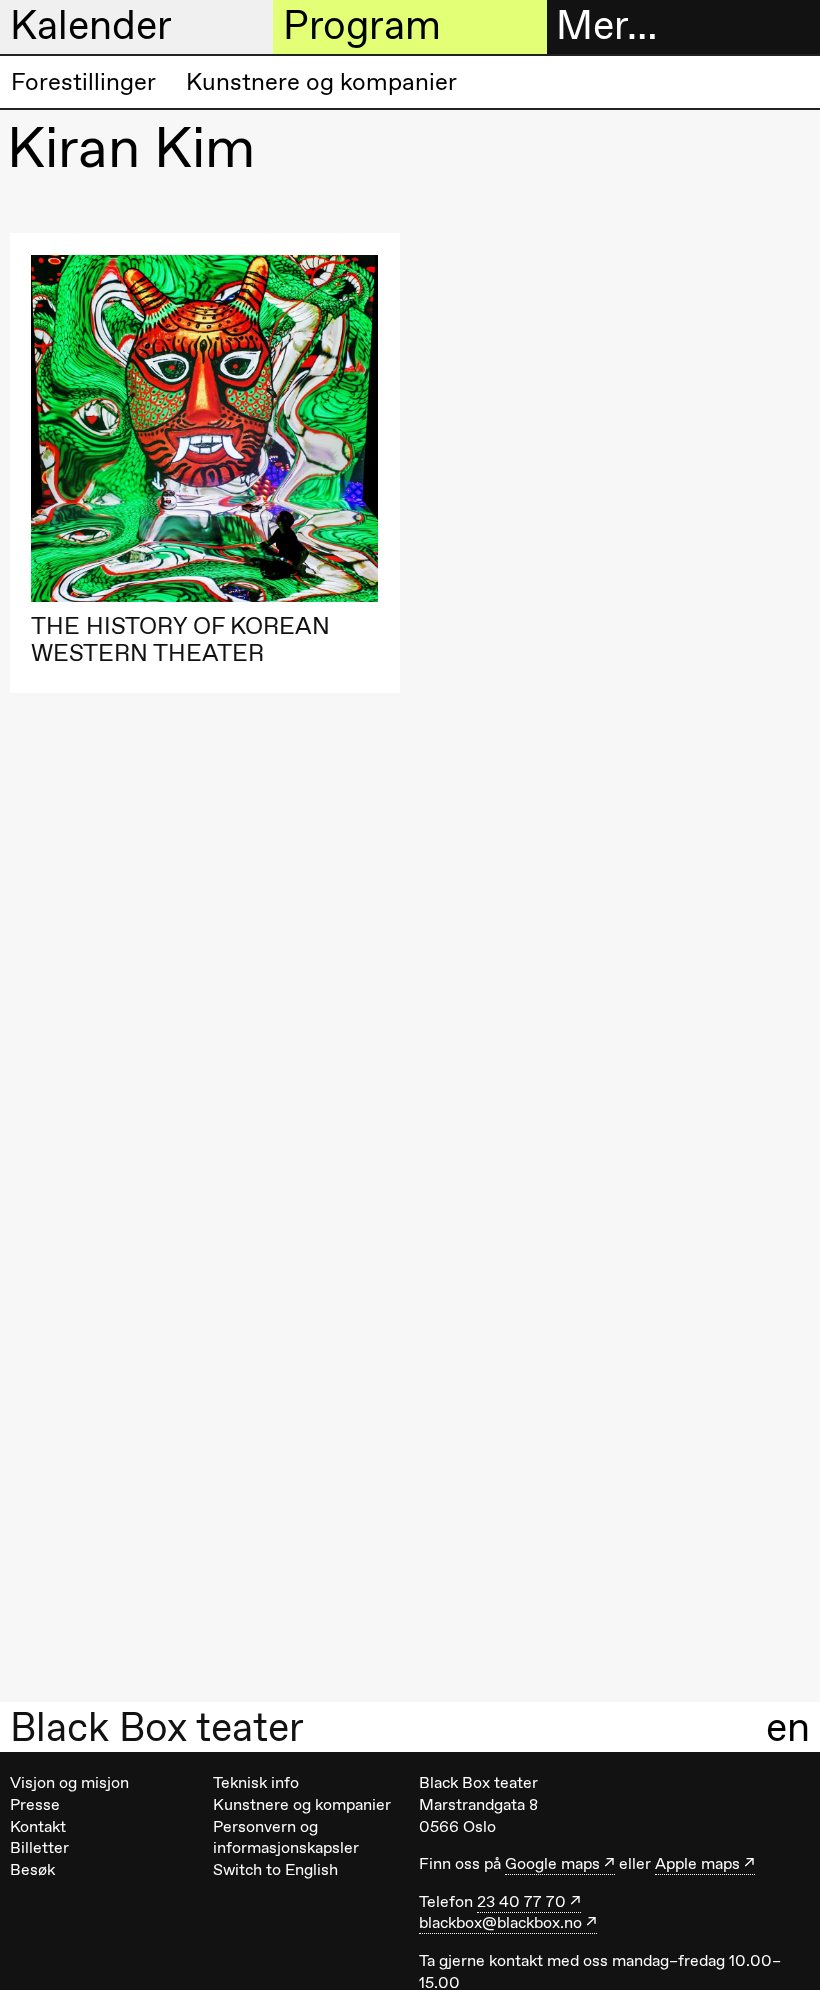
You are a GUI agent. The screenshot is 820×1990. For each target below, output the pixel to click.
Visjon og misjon (69, 1782)
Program (362, 25)
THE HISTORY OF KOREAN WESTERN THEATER (180, 639)
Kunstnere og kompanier (321, 81)
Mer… (606, 25)
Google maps (552, 1863)
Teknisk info (256, 1782)
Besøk (32, 1869)
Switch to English (275, 1869)
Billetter (39, 1847)
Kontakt (38, 1826)
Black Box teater (157, 1727)
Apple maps (697, 1863)
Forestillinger (83, 81)
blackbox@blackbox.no (500, 1922)
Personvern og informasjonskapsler (286, 1837)
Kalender (91, 25)
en (788, 1726)
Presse (35, 1804)
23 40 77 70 (521, 1901)
